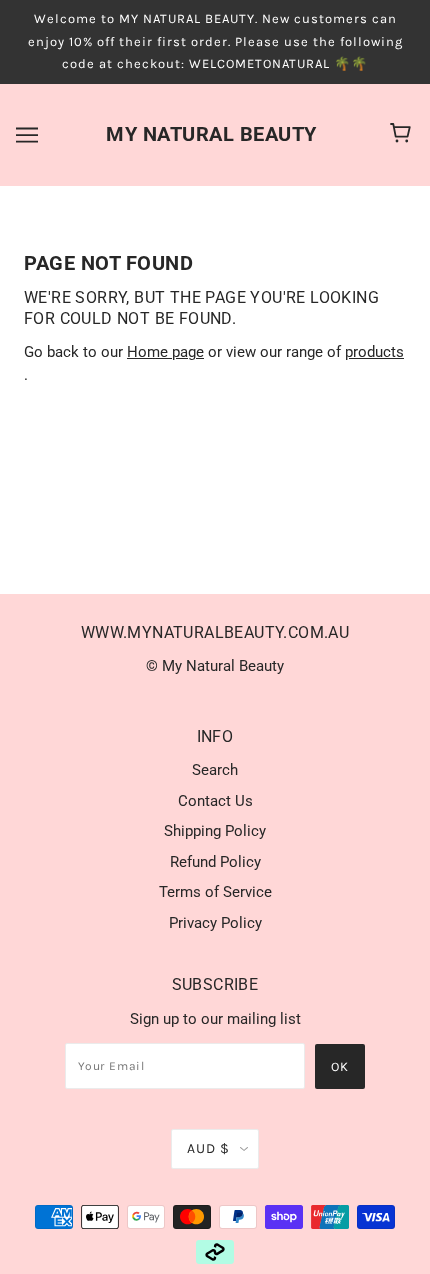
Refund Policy (215, 862)
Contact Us (215, 801)
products (374, 352)
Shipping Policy (215, 831)
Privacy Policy (215, 923)
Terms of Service (215, 892)
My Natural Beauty (211, 134)
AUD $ (208, 1148)
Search (215, 770)
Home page (165, 352)
